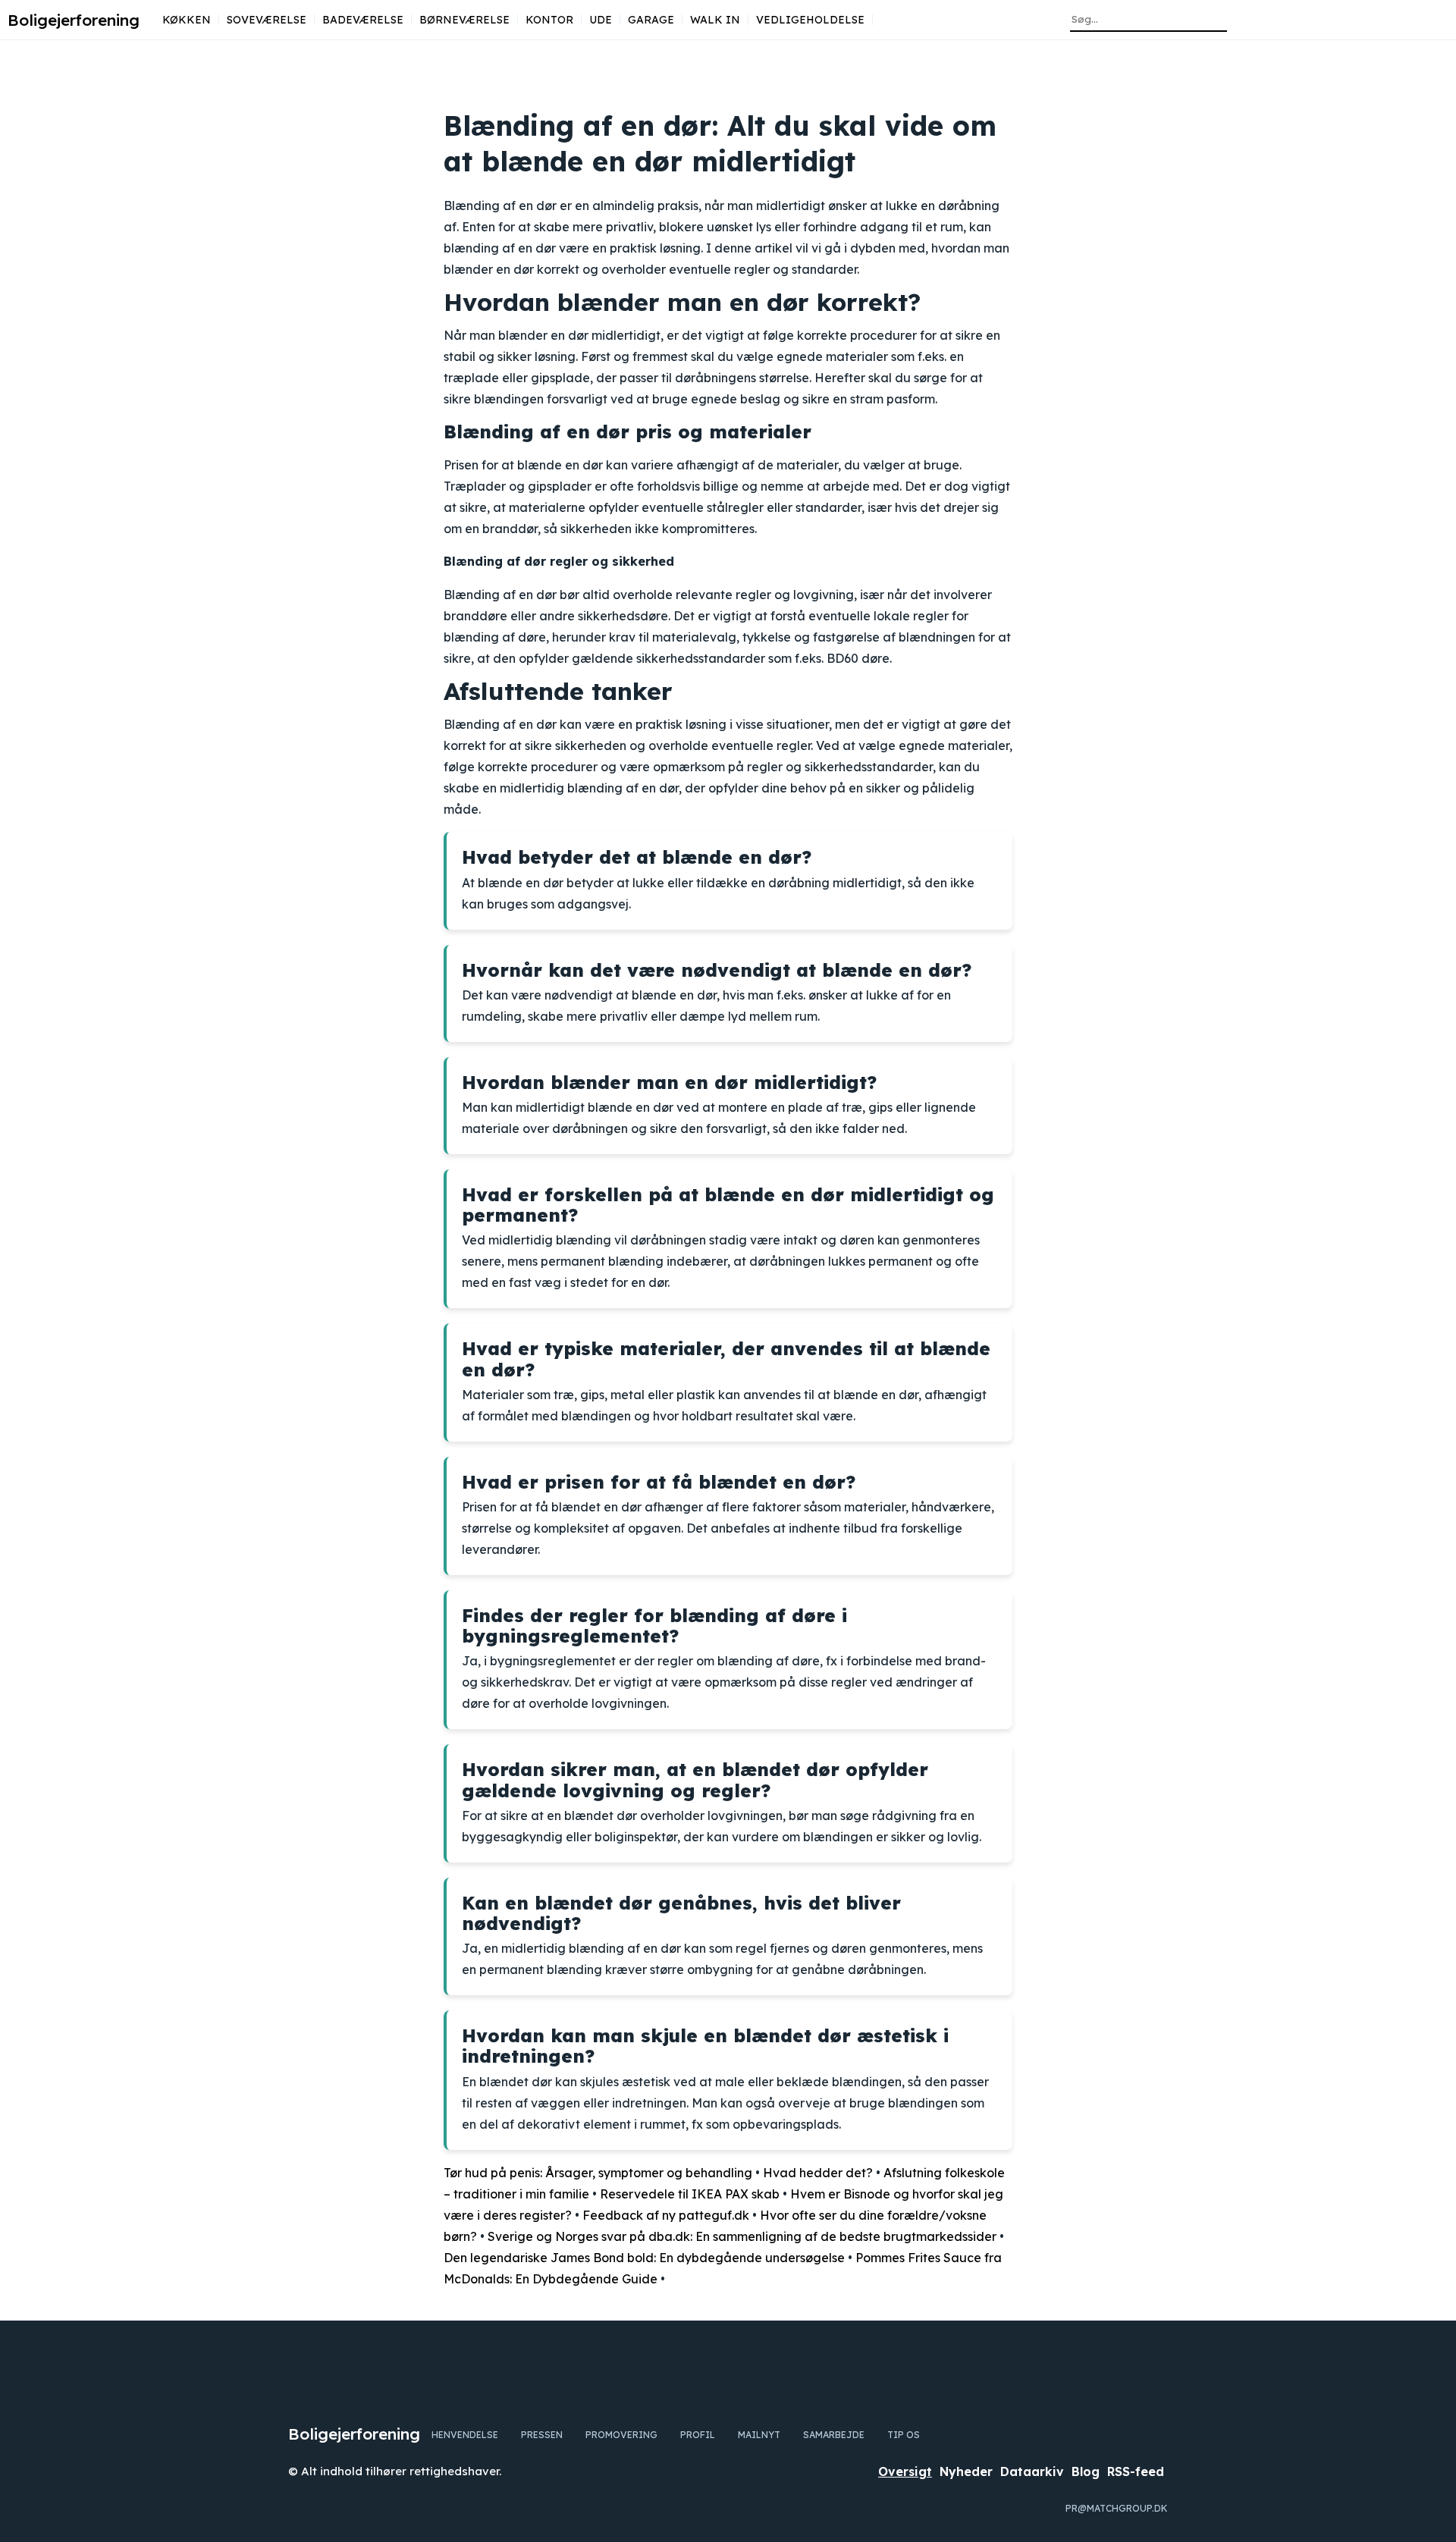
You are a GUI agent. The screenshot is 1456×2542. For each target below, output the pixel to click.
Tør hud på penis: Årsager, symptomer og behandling (598, 2173)
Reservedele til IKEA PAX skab (690, 2194)
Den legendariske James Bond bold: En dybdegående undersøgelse (644, 2258)
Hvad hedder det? (818, 2173)
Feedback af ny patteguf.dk (666, 2215)
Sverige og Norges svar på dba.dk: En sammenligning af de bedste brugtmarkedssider (742, 2236)
